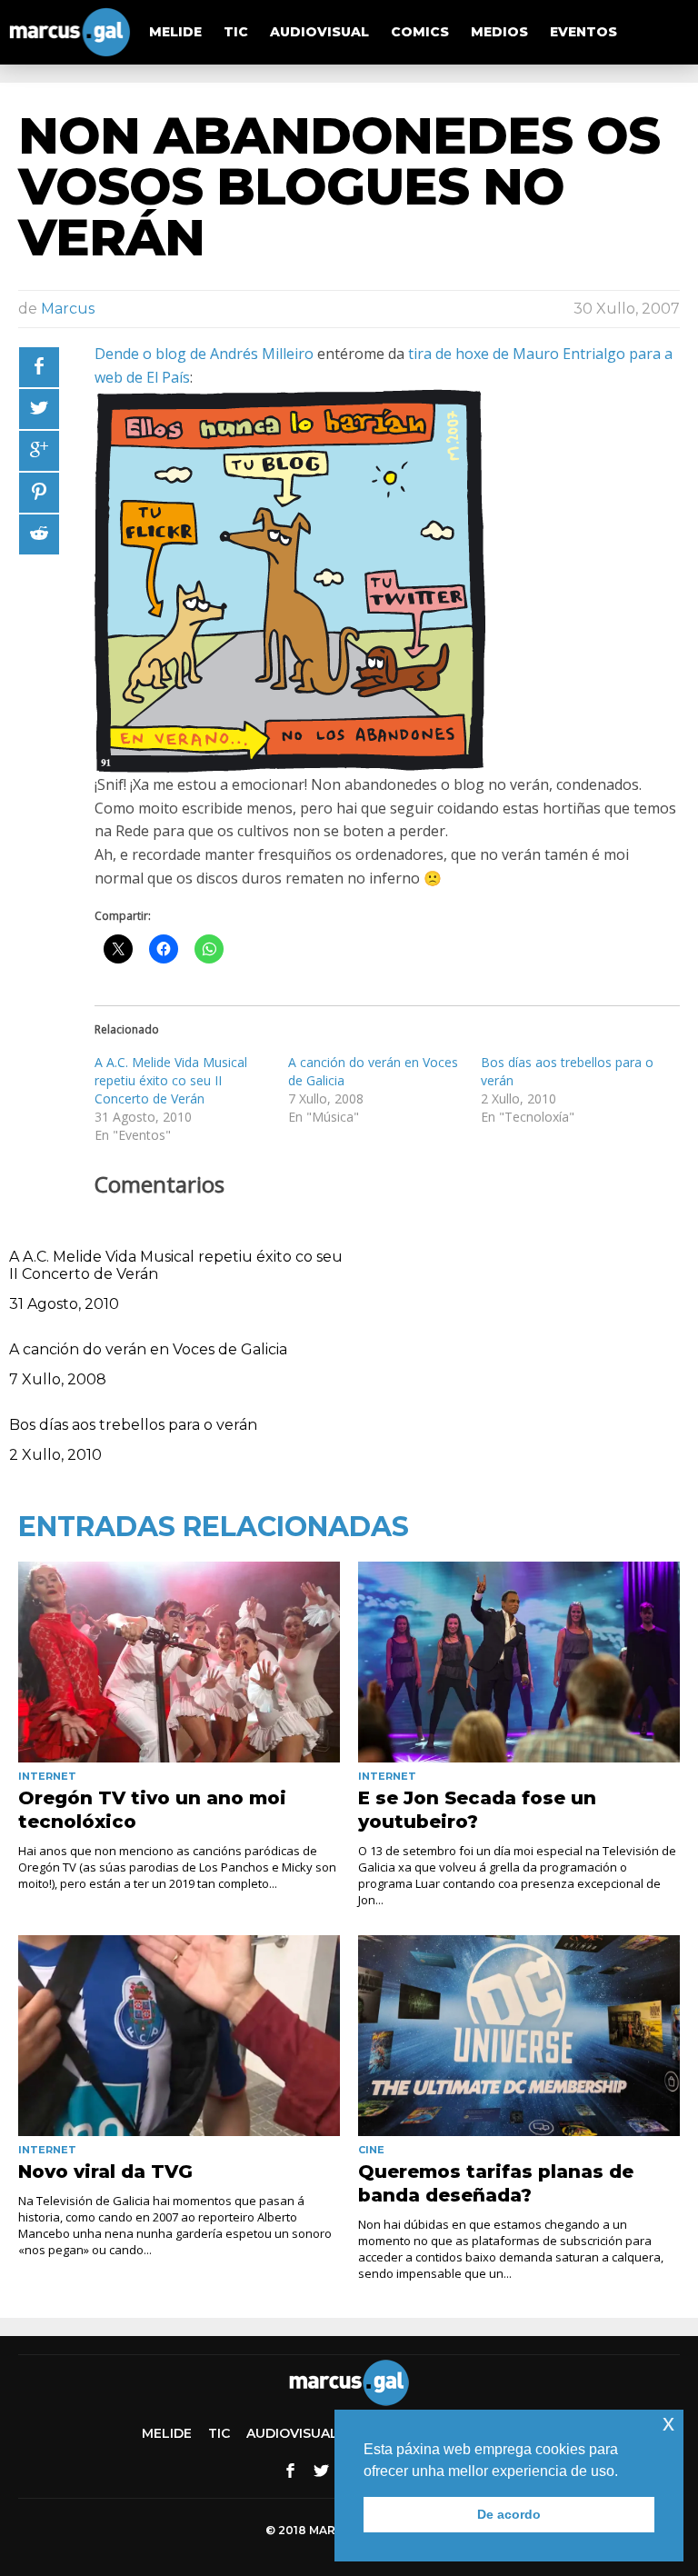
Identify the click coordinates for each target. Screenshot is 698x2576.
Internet (47, 1776)
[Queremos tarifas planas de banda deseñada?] (519, 2036)
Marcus (68, 309)
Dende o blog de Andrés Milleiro (204, 354)
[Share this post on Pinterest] (39, 493)
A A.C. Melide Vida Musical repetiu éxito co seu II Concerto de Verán (171, 1080)
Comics (420, 32)
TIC (236, 32)
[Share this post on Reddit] (39, 534)
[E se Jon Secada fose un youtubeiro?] (519, 1662)
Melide (175, 32)
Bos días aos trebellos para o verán (133, 1425)
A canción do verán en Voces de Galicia (148, 1349)
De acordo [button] (509, 2514)
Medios (499, 32)
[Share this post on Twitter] (39, 409)
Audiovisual (319, 32)
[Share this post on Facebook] (39, 367)
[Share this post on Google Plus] (39, 451)
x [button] (668, 2423)
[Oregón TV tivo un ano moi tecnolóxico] (179, 1662)
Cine (371, 2150)
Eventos (583, 32)
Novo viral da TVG (105, 2172)
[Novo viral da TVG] (179, 2036)
